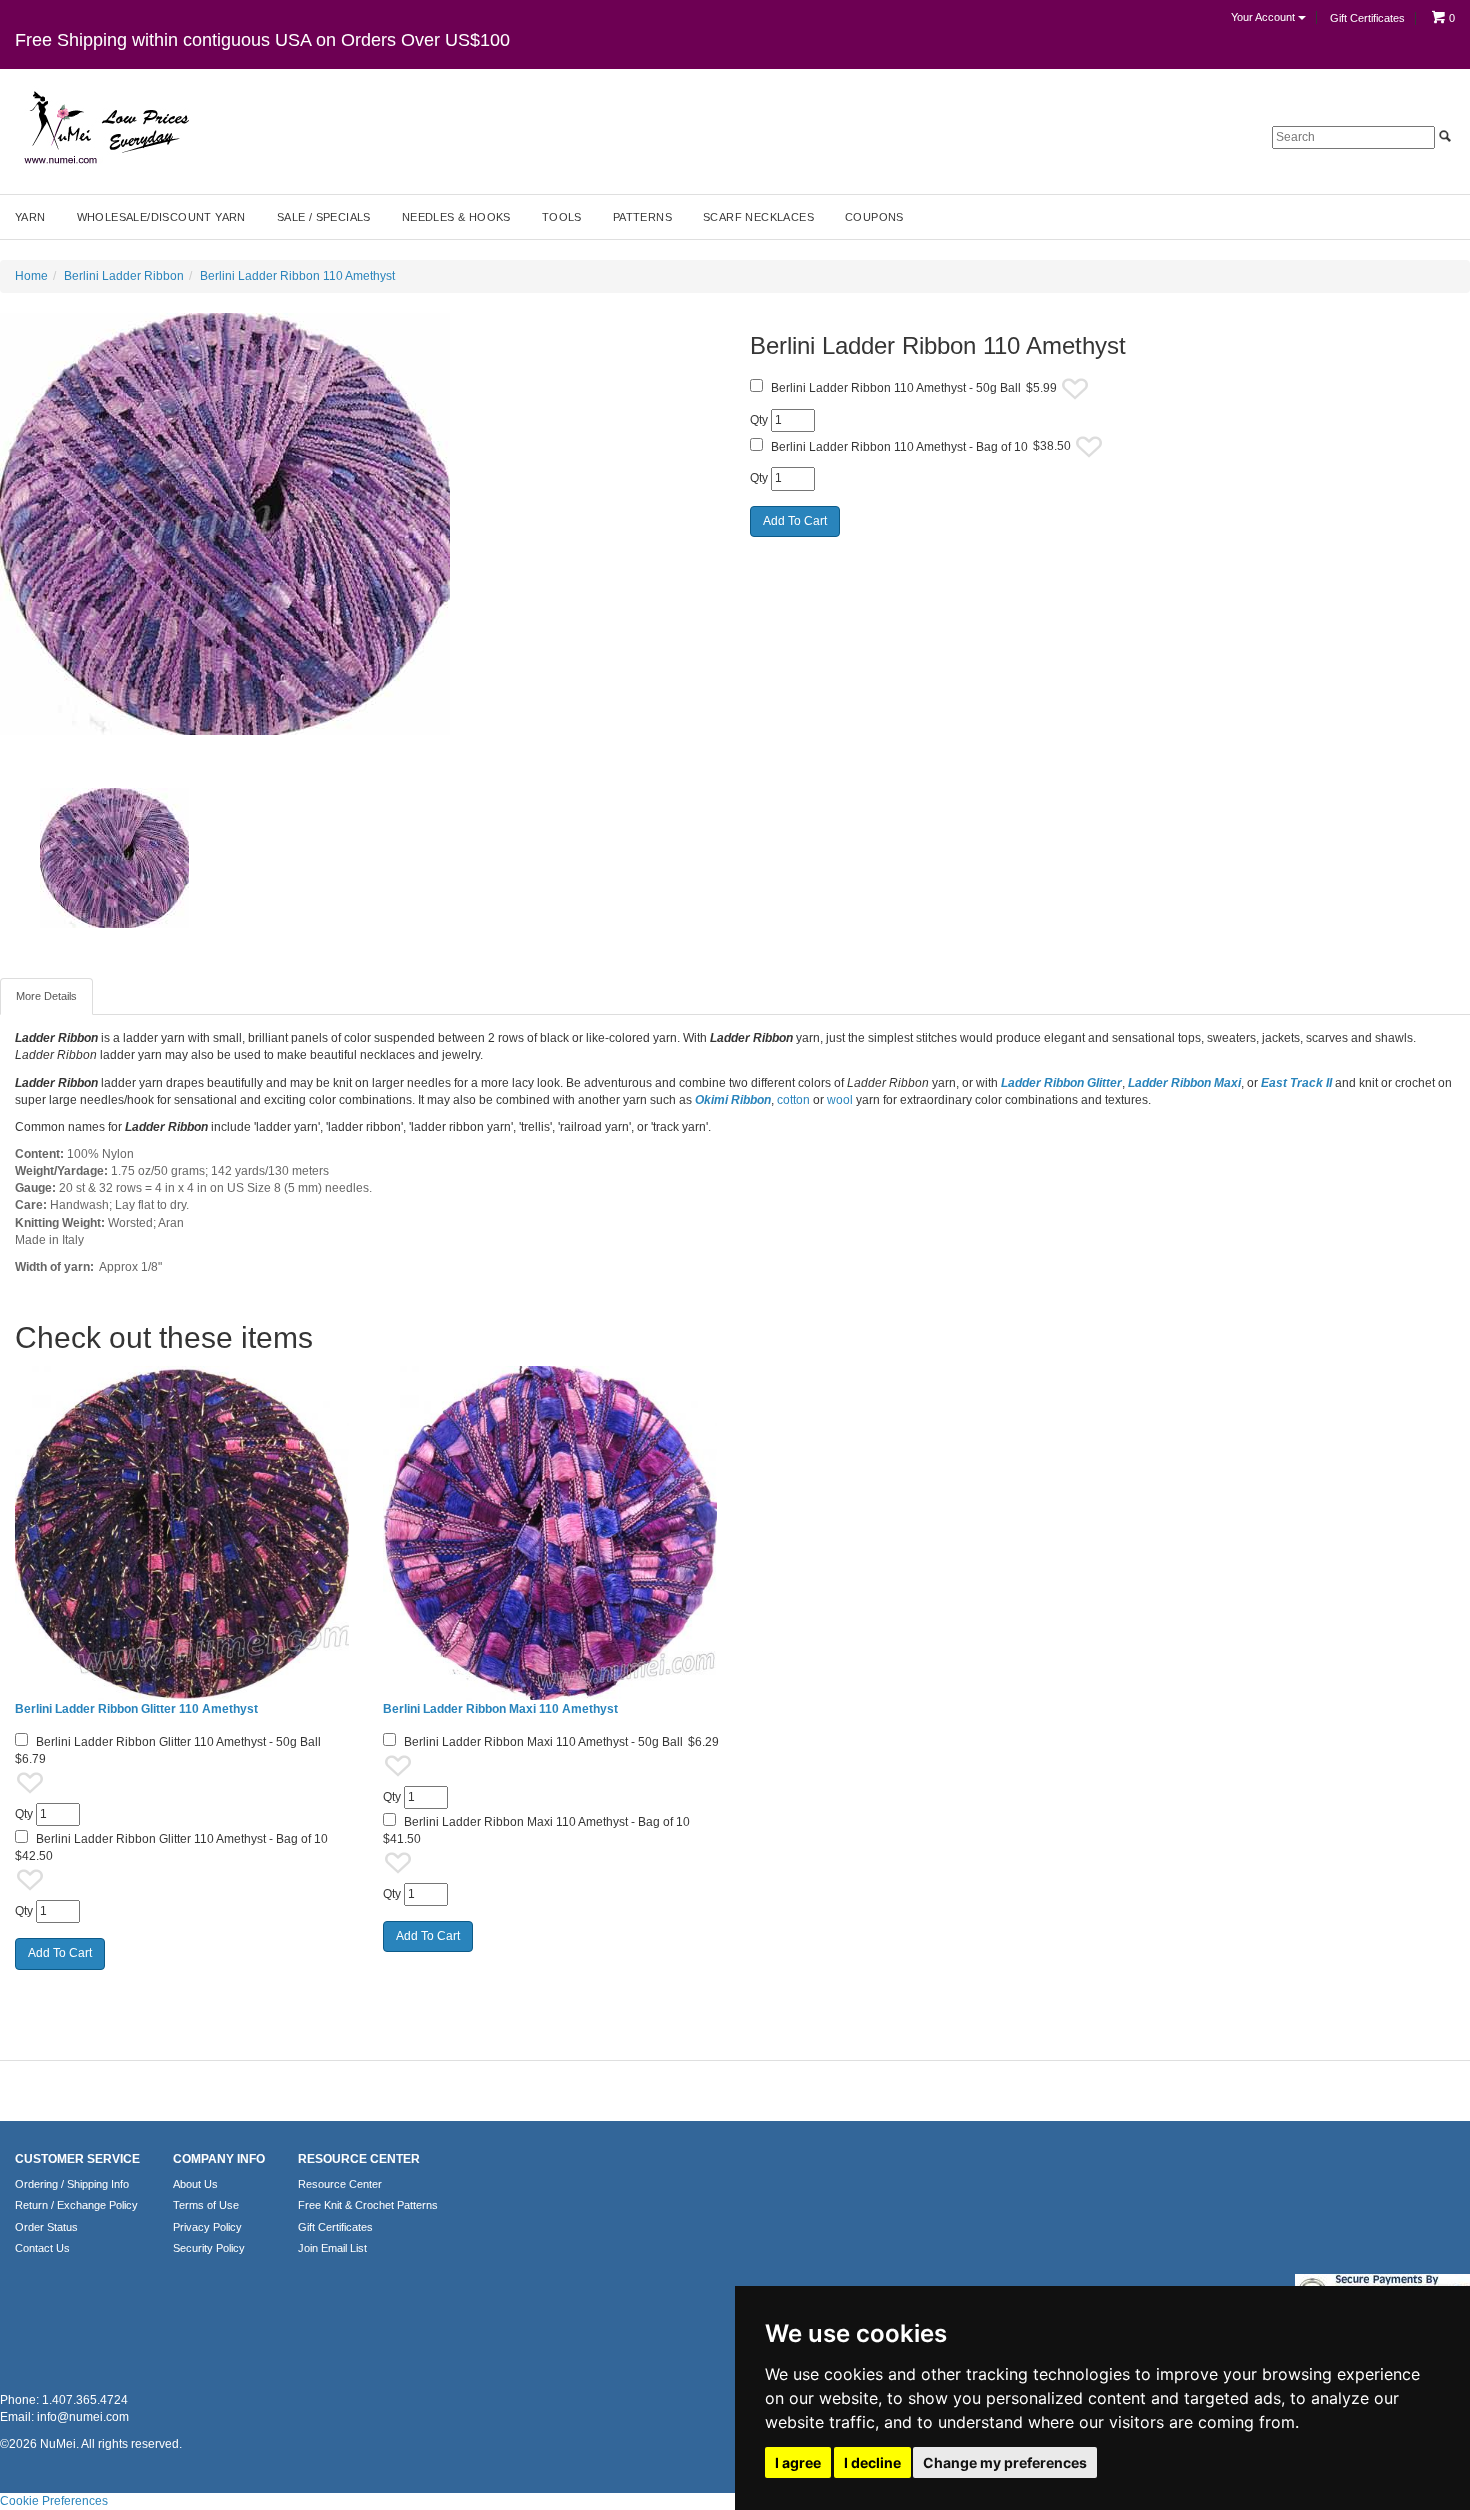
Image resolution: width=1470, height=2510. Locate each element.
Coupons (874, 217)
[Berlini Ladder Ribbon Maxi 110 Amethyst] (552, 1533)
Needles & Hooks (456, 217)
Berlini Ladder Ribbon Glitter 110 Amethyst (136, 1709)
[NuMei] (105, 128)
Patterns (642, 217)
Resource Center (340, 2184)
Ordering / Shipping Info (72, 2184)
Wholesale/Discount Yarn (161, 217)
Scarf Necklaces (758, 217)
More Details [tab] (46, 996)
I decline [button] (872, 2462)
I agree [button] (798, 2462)
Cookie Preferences (54, 2501)
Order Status (46, 2227)
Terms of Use (206, 2205)
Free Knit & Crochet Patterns (368, 2205)
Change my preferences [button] (1005, 2462)
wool (841, 1100)
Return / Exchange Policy (76, 2205)
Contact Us (42, 2248)
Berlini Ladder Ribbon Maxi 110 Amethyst (500, 1709)
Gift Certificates (1367, 18)
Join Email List (332, 2248)
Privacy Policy (207, 2227)
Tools (562, 217)
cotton (793, 1100)
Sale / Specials (324, 217)
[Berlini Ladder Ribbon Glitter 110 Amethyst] (184, 1533)
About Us (195, 2184)
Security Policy (209, 2248)
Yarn (30, 217)
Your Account (1264, 17)
